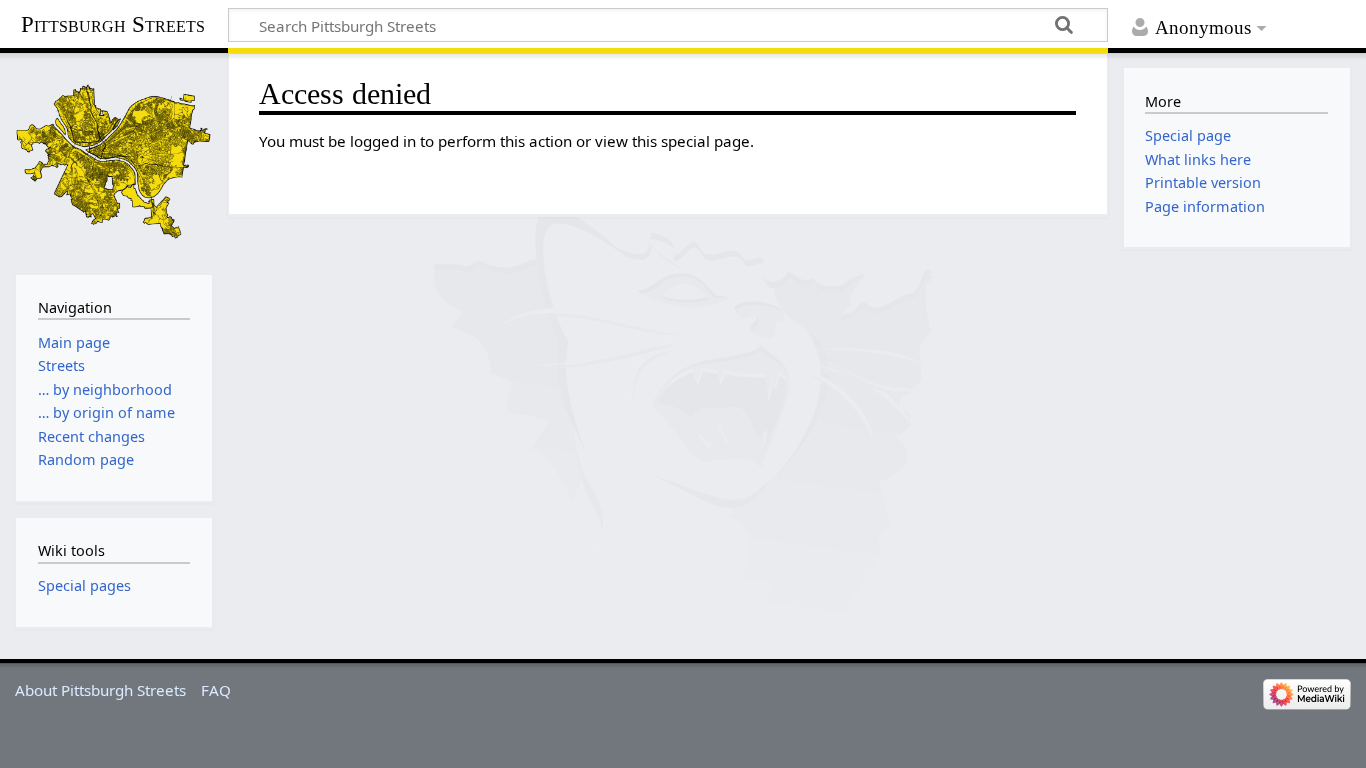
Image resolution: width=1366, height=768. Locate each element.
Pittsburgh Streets (113, 25)
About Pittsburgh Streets (100, 690)
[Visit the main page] (114, 161)
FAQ (216, 690)
